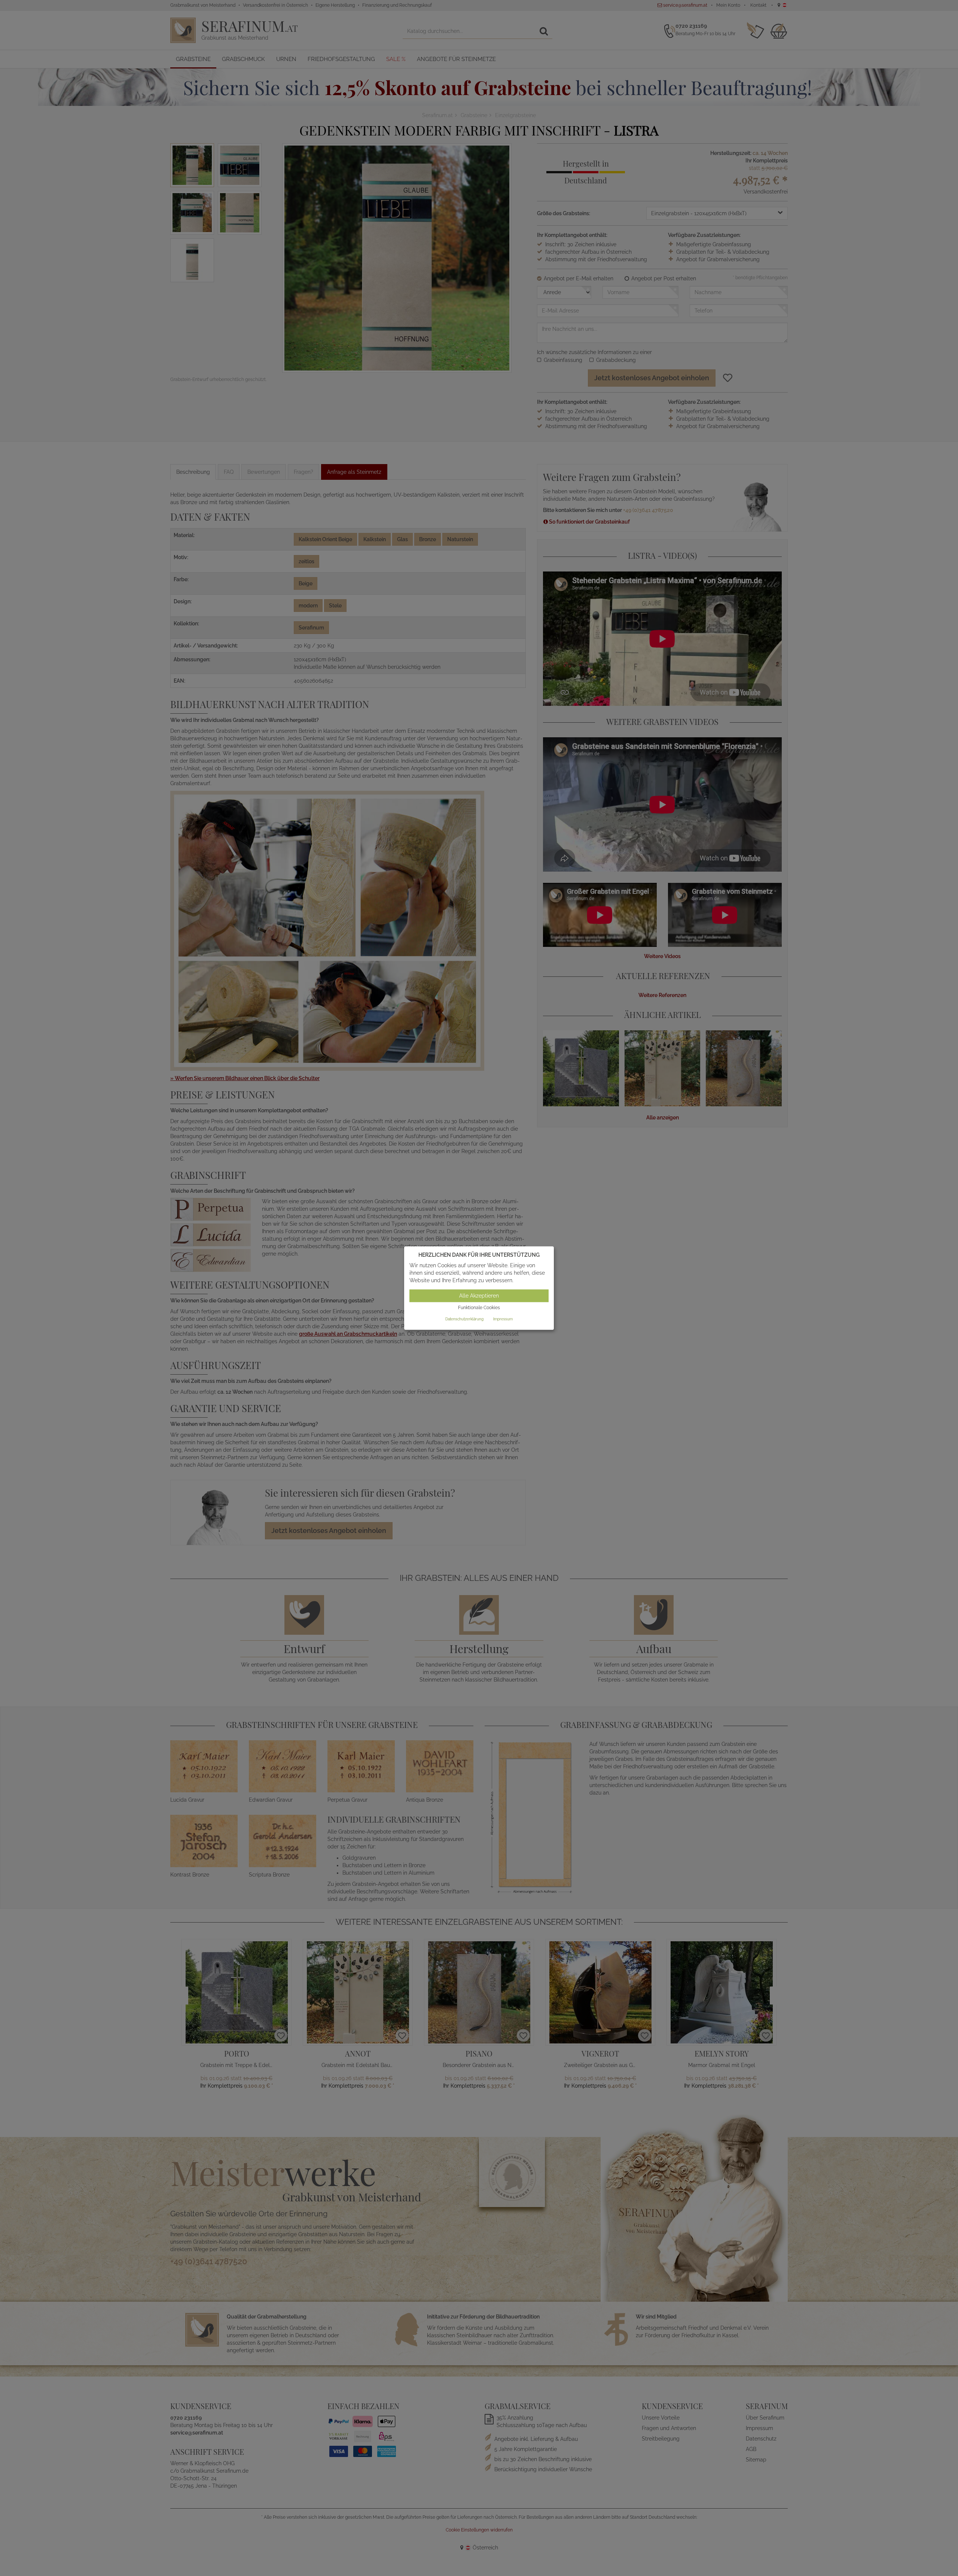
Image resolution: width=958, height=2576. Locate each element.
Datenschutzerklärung (464, 1319)
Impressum (503, 1319)
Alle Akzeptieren (479, 1296)
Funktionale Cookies (479, 1308)
